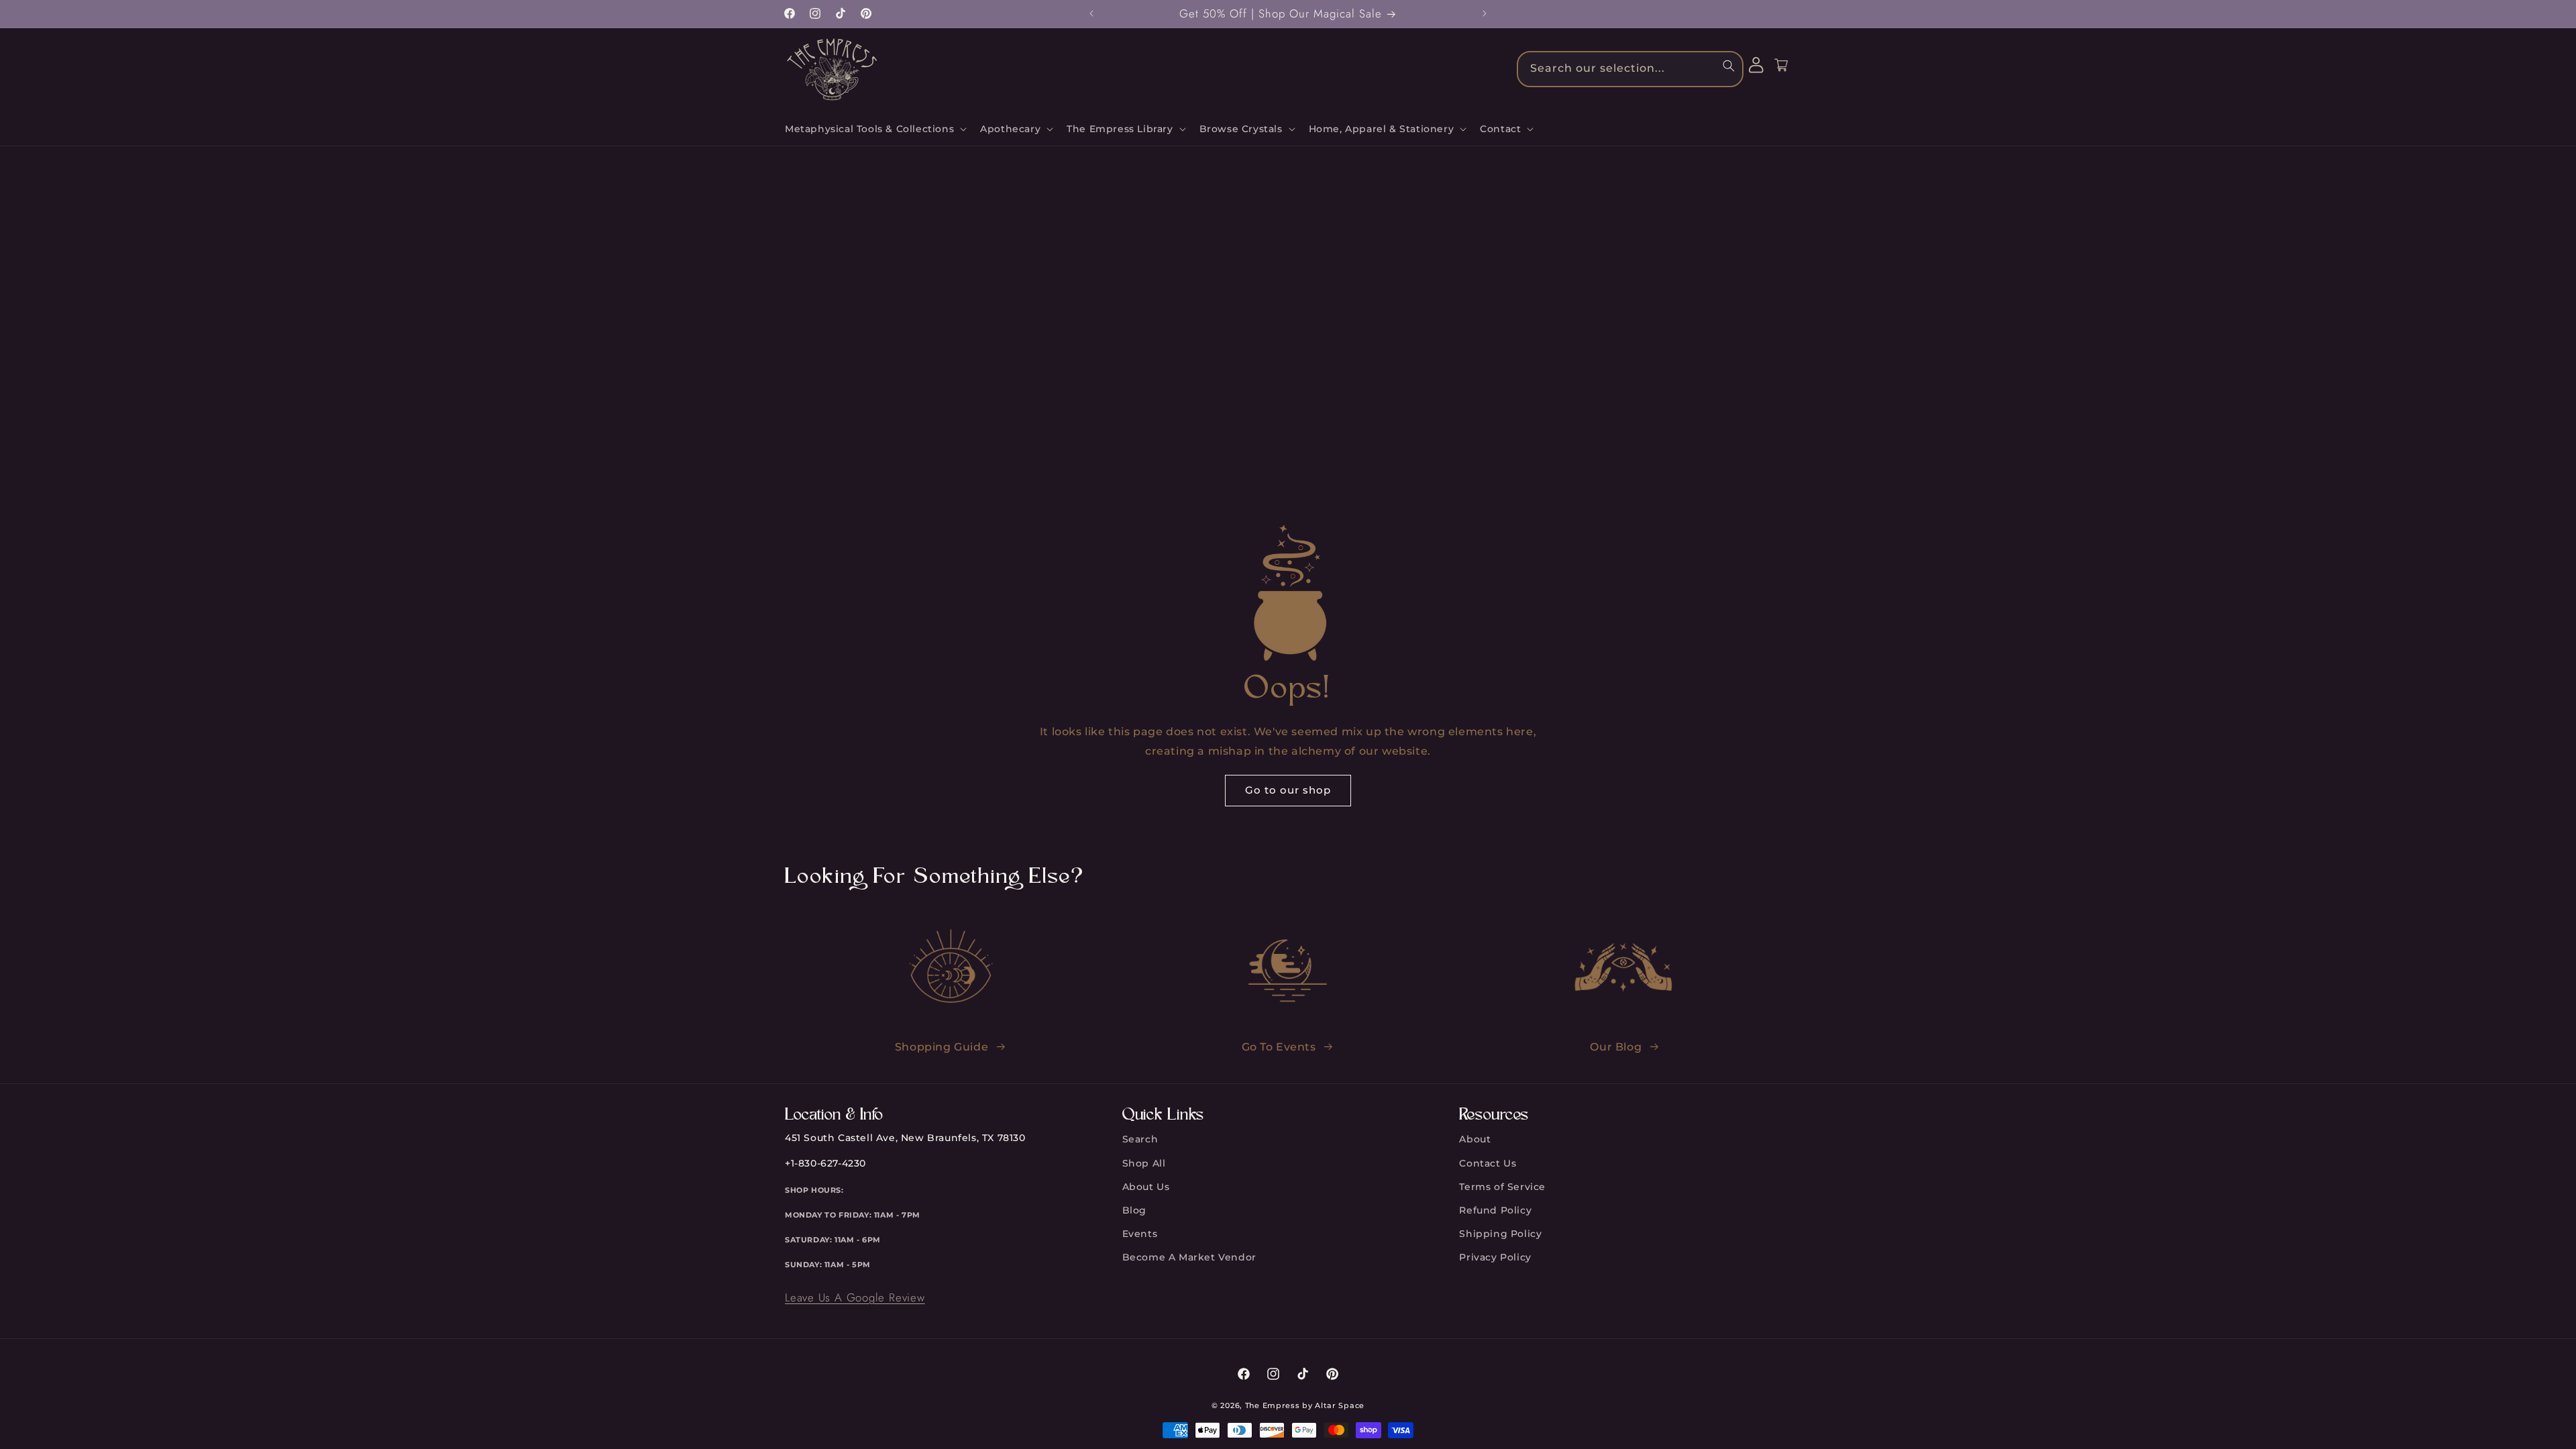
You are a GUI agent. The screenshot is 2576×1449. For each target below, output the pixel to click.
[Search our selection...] (1729, 66)
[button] (874, 129)
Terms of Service (1502, 1187)
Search (1140, 1139)
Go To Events (1279, 1047)
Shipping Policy (1500, 1234)
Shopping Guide (942, 1047)
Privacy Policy (1495, 1257)
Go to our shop (1288, 790)
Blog (1134, 1210)
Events (1140, 1234)
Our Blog (1616, 1047)
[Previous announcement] (1091, 13)
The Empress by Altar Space (1305, 1405)
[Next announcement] (1485, 13)
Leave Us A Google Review (855, 1297)
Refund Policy (1495, 1210)
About (1475, 1139)
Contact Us (1488, 1163)
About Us (1146, 1187)
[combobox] (1630, 69)
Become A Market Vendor (1189, 1257)
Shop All (1144, 1163)
